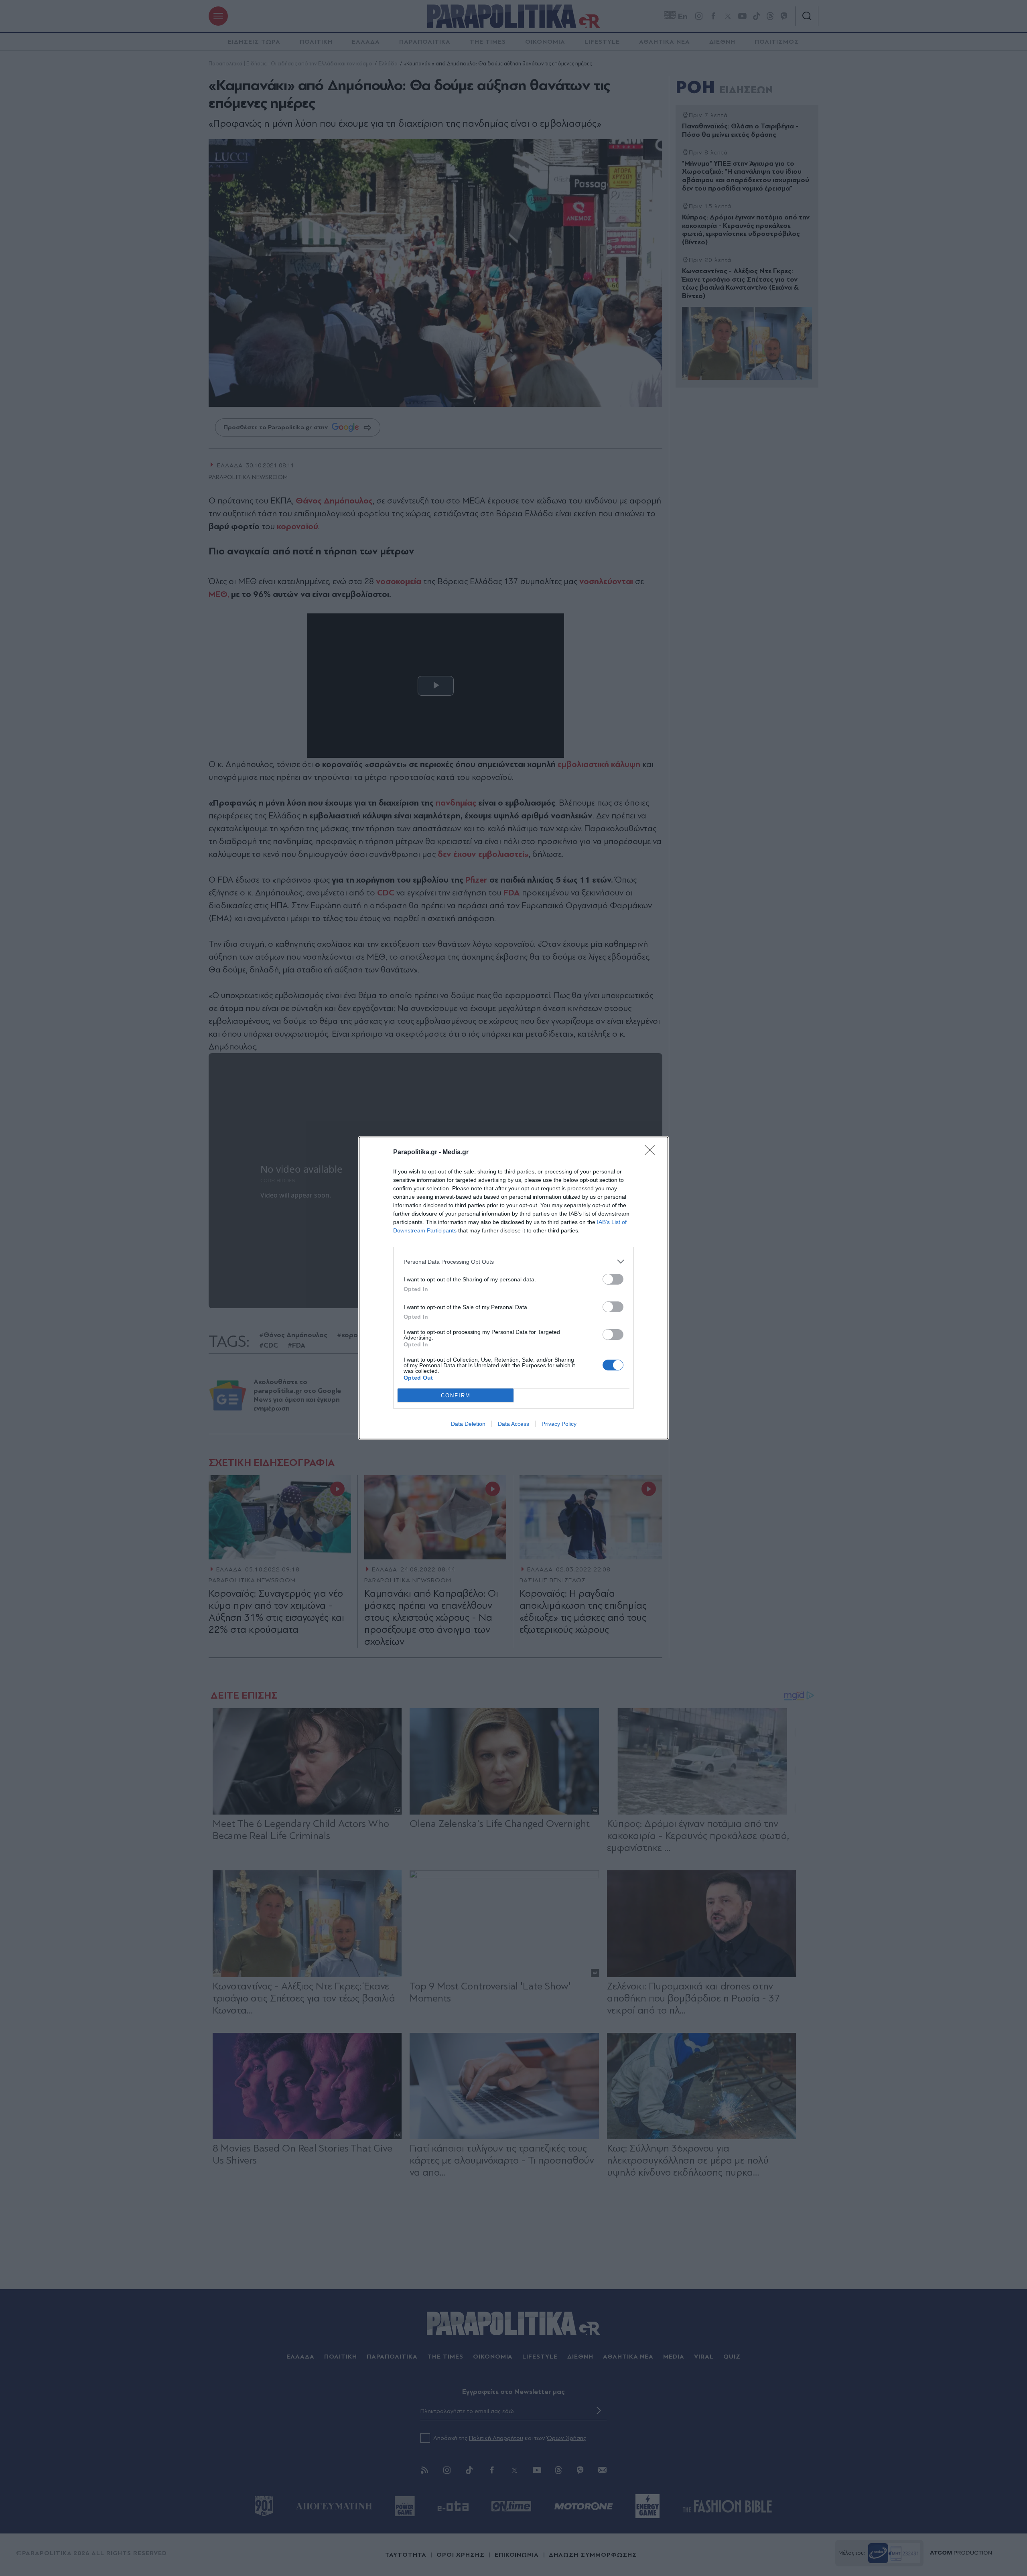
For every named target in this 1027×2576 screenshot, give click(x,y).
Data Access (513, 1424)
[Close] (652, 1153)
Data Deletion (468, 1424)
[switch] (613, 1279)
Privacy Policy (559, 1424)
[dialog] (513, 1288)
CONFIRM (456, 1396)
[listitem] (513, 1262)
